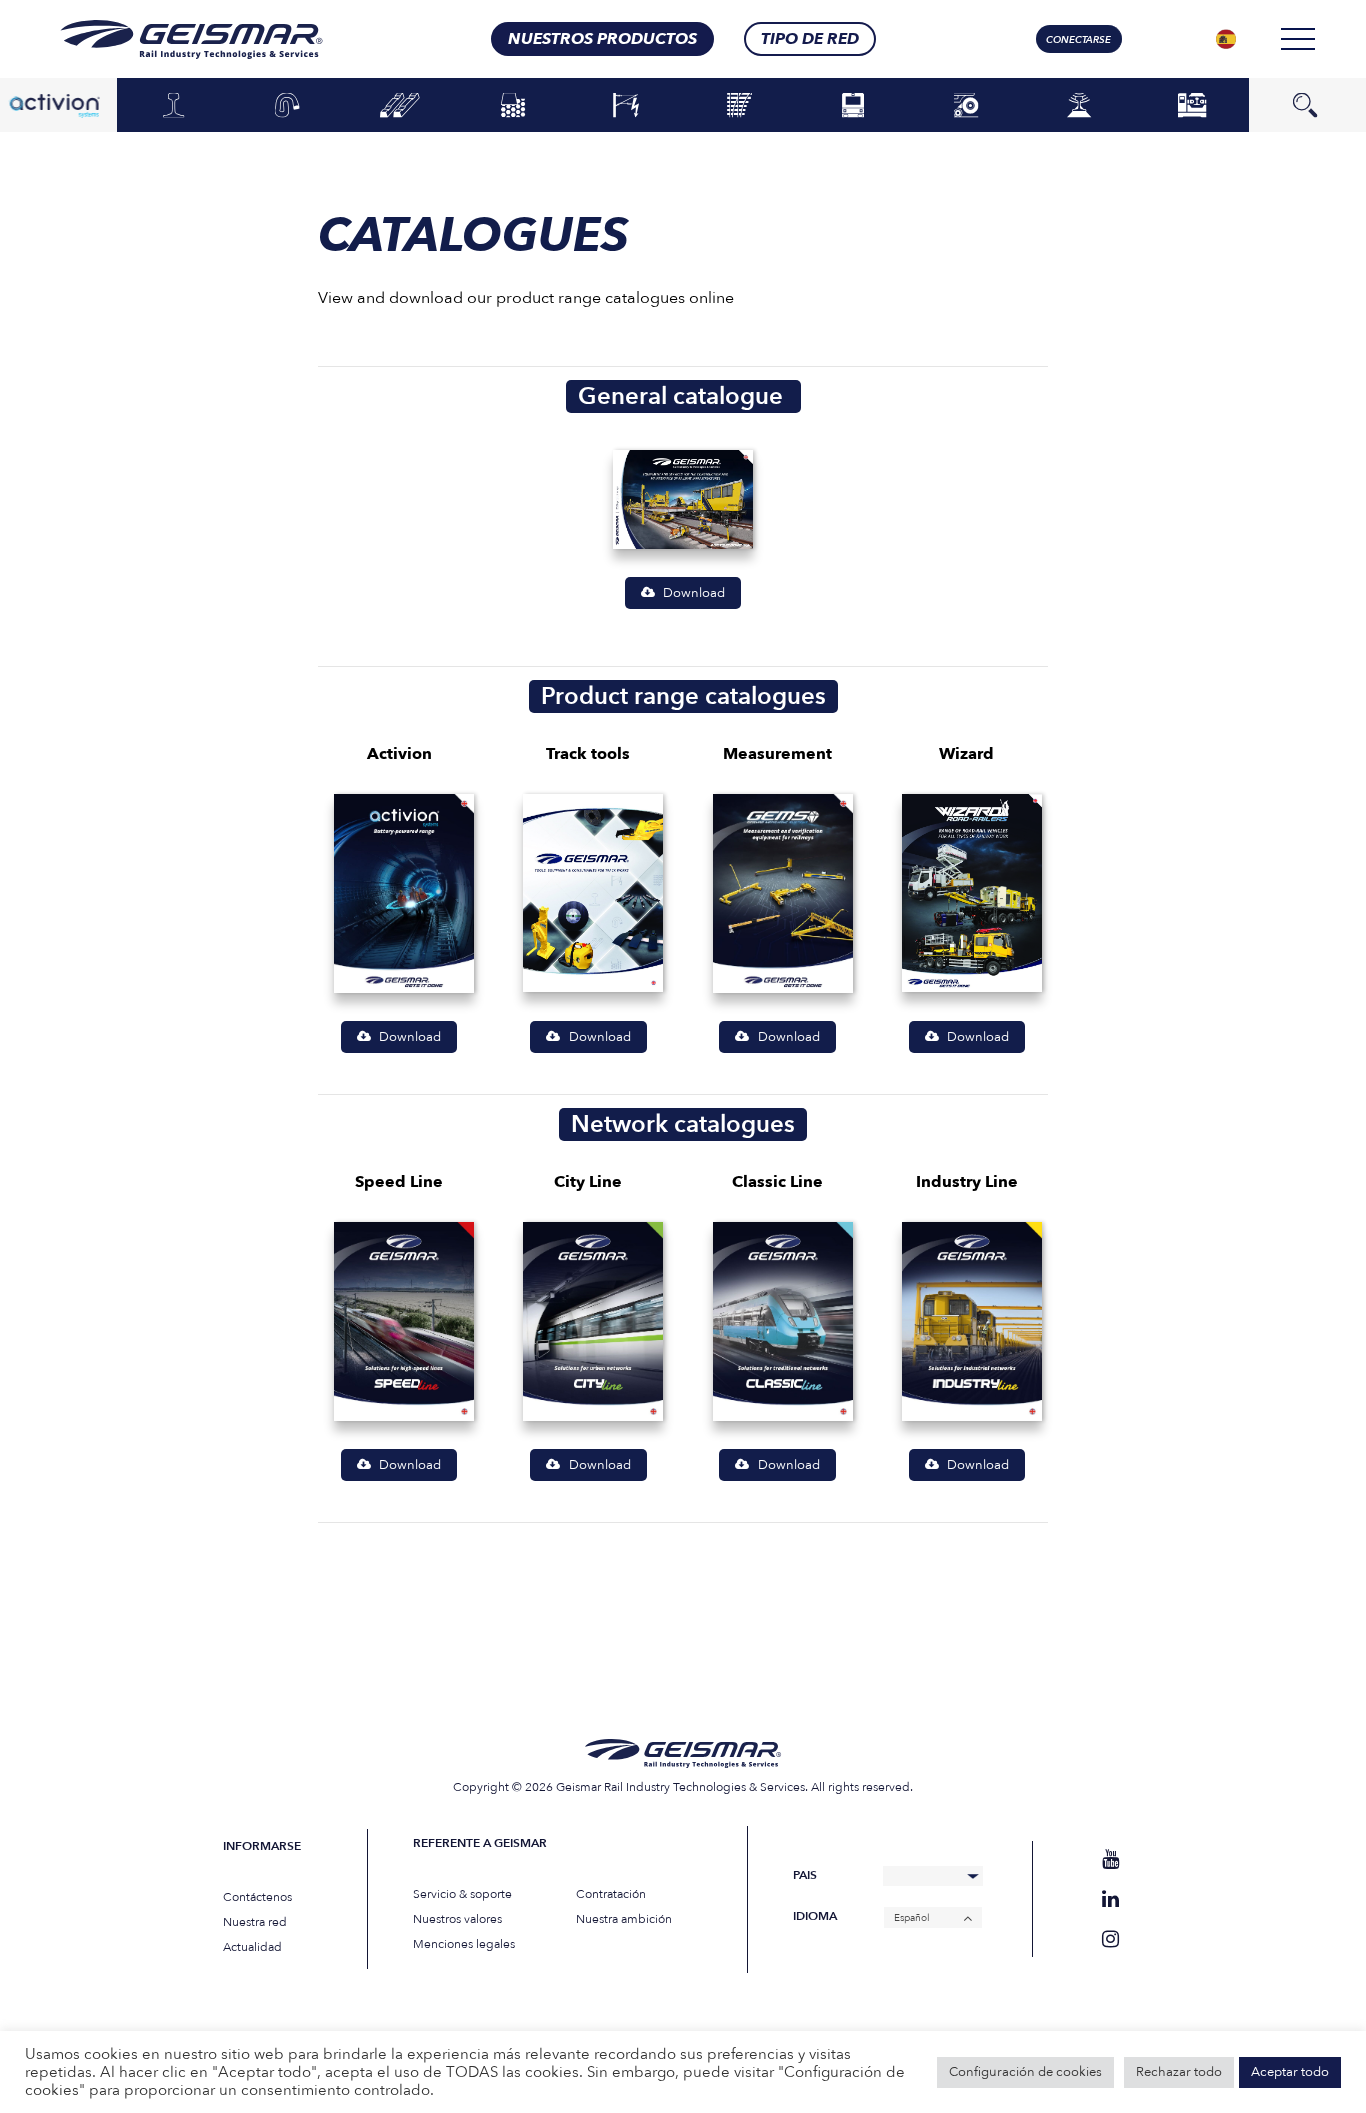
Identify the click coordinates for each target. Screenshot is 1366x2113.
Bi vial (965, 106)
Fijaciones (286, 106)
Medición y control (1078, 104)
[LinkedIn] (1110, 1899)
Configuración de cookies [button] (1025, 2072)
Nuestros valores (457, 1919)
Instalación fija (1192, 104)
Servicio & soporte (462, 1894)
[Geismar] (166, 39)
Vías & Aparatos (739, 104)
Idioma (815, 1916)
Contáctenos (257, 1897)
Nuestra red (255, 1922)
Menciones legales (464, 1944)
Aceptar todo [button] (1290, 2072)
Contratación (611, 1894)
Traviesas (400, 106)
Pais (805, 1875)
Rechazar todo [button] (1179, 2072)
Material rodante (852, 104)
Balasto (513, 106)
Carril (174, 106)
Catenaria (626, 106)
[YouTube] (1110, 1859)
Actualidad (252, 1947)
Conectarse (1078, 40)
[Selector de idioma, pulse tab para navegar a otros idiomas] (1226, 39)
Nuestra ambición (624, 1919)
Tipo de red (810, 39)
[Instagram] (1110, 1939)
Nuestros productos (602, 39)
